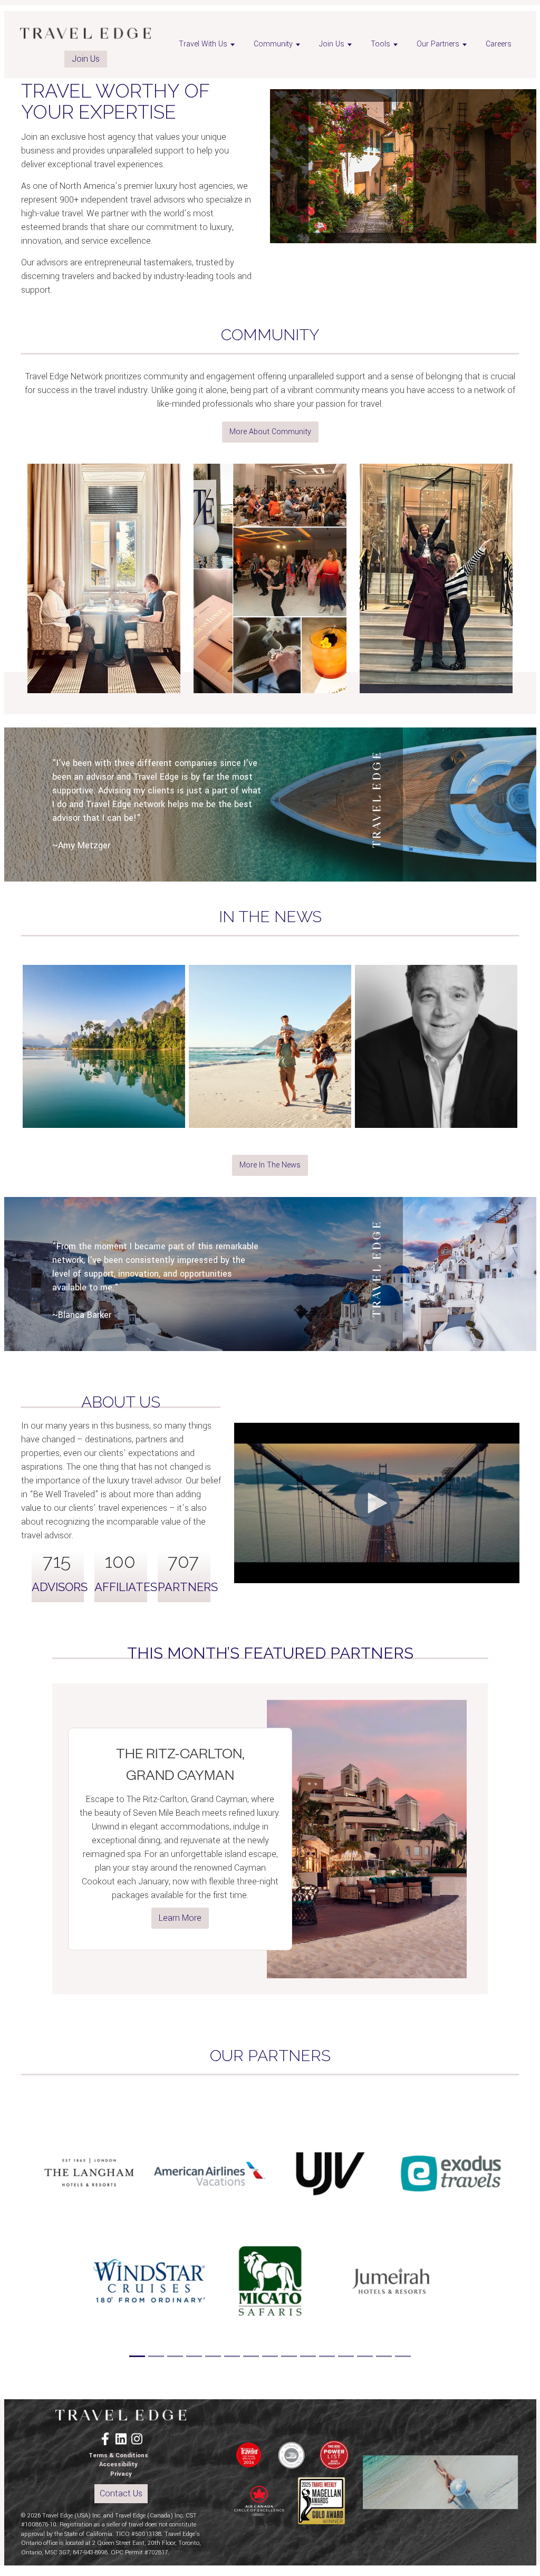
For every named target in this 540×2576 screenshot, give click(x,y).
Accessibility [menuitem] (118, 2464)
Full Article (104, 1110)
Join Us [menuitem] (332, 44)
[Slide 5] (213, 2356)
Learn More (180, 1918)
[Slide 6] (232, 2356)
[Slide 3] (175, 2356)
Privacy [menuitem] (121, 2474)
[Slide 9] (289, 2356)
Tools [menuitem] (380, 44)
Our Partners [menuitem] (438, 44)
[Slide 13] (365, 2356)
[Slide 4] (194, 2356)
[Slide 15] (403, 2356)
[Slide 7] (251, 2356)
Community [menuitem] (273, 44)
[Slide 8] (270, 2356)
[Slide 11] (327, 2356)
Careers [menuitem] (499, 44)
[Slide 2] (156, 2356)
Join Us (86, 59)
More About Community (270, 432)
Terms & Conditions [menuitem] (118, 2455)
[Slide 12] (346, 2356)
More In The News (270, 1165)
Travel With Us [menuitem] (203, 44)
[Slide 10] (308, 2356)
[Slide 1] (137, 2356)
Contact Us (121, 2493)
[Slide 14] (384, 2356)
